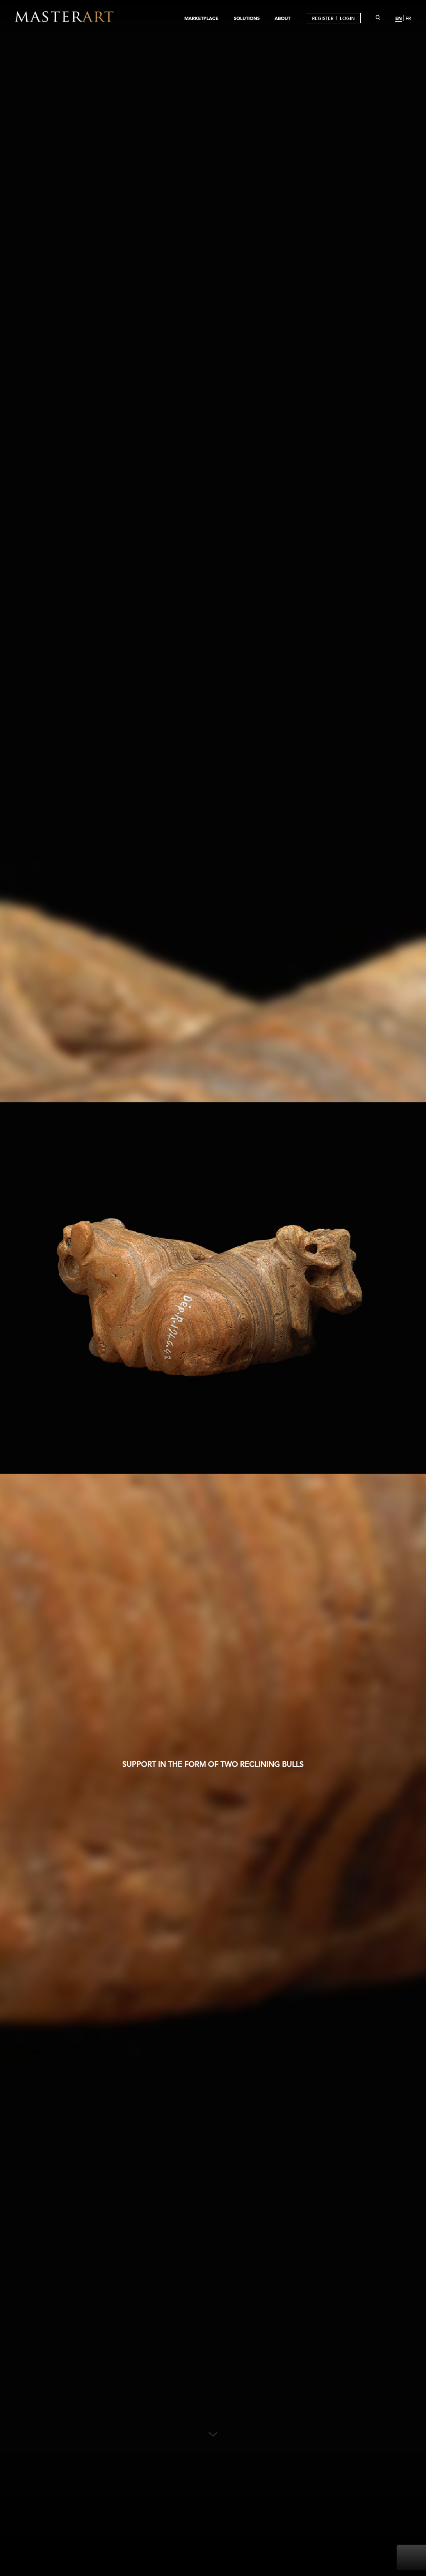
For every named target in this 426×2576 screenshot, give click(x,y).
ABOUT (282, 18)
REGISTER (323, 18)
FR (408, 18)
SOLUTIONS (247, 18)
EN (399, 18)
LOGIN (347, 18)
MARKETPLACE (201, 18)
